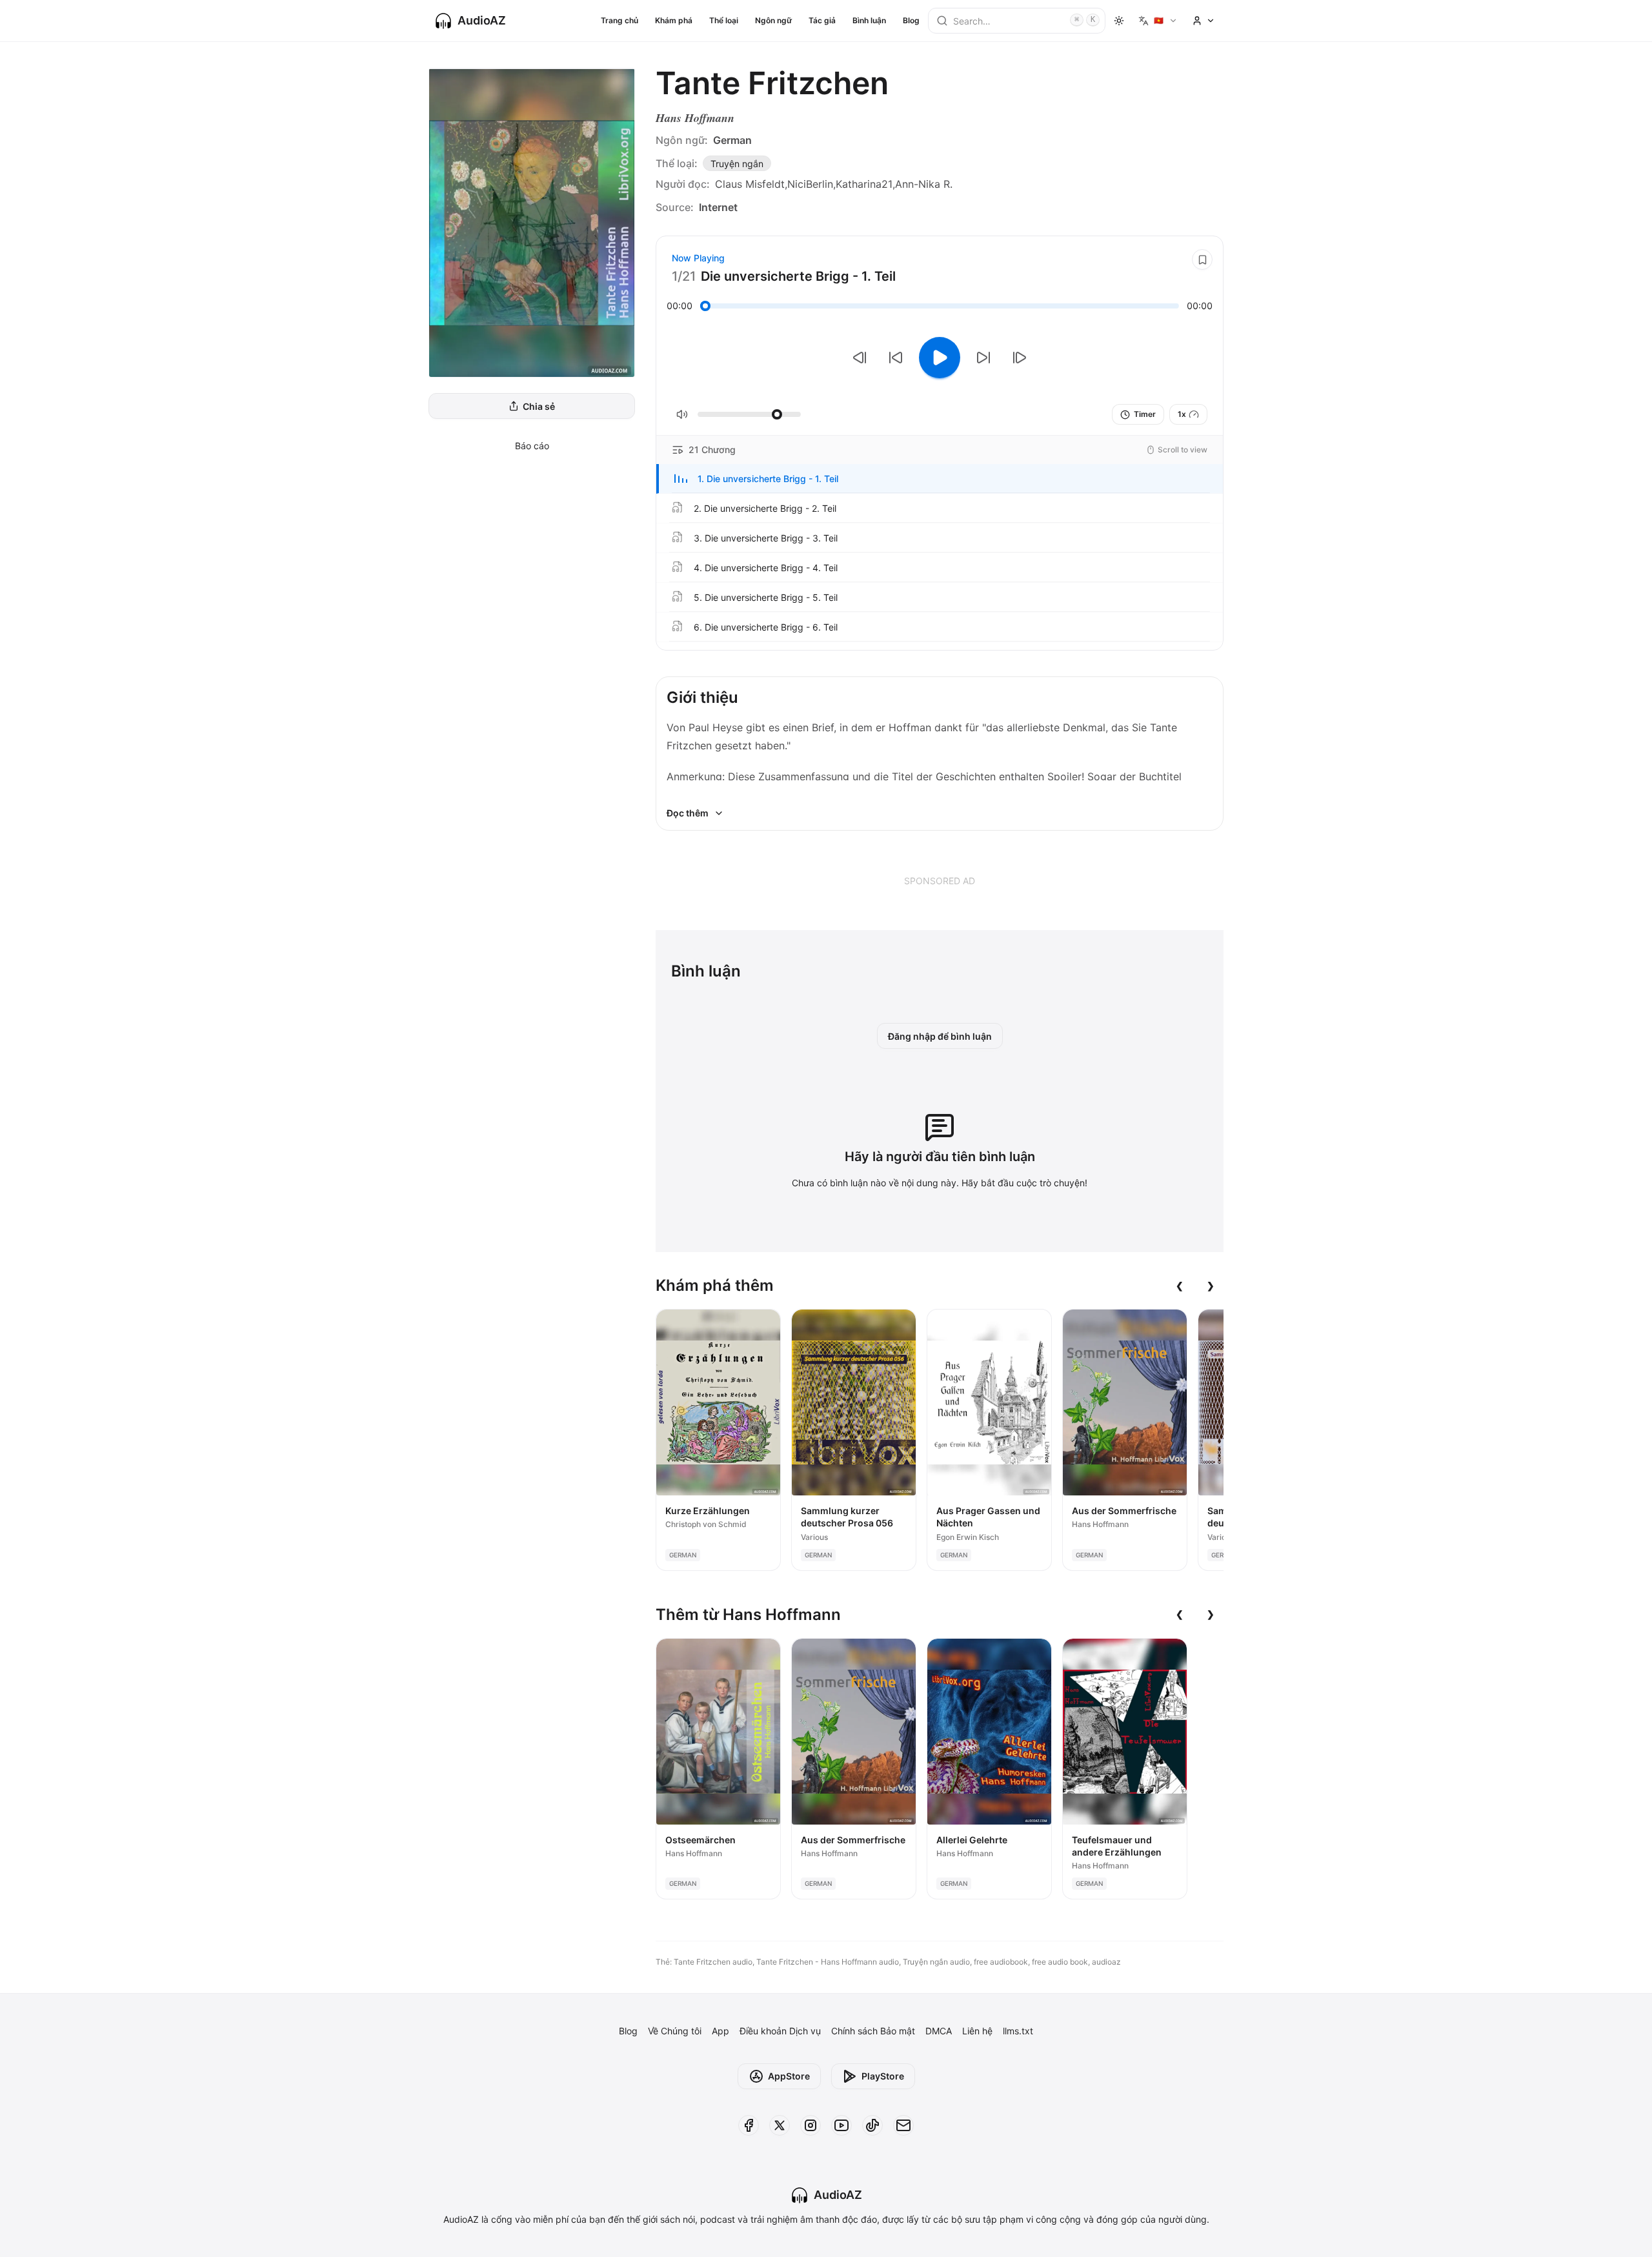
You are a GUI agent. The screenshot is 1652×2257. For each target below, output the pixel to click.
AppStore (789, 2076)
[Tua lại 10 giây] (896, 358)
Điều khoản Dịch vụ (780, 2031)
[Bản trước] (860, 358)
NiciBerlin (810, 184)
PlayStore (883, 2076)
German (732, 140)
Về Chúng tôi (675, 2031)
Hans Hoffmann (695, 118)
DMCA (939, 2031)
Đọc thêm (688, 813)
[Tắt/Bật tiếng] (682, 414)
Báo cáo (532, 446)
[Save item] (1202, 259)
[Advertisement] (940, 880)
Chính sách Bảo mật (873, 2031)
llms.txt (1018, 2031)
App (720, 2031)
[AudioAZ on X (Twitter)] (780, 2125)
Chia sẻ (539, 406)
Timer (1145, 414)
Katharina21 (864, 184)
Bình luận (869, 20)
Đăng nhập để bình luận (940, 1036)
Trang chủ (619, 20)
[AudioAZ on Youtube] (841, 2125)
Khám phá (674, 20)
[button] (940, 479)
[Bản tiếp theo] (1020, 358)
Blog (911, 20)
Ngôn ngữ (773, 20)
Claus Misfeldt (750, 184)
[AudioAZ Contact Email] (903, 2125)
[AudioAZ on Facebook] (749, 2125)
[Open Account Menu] (1204, 21)
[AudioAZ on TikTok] (872, 2125)
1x (1182, 414)
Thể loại (724, 20)
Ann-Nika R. (924, 184)
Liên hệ (977, 2031)
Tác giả (822, 20)
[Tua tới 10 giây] (983, 358)
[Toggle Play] (940, 358)
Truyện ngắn (737, 164)
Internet (718, 207)
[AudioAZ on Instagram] (811, 2125)
